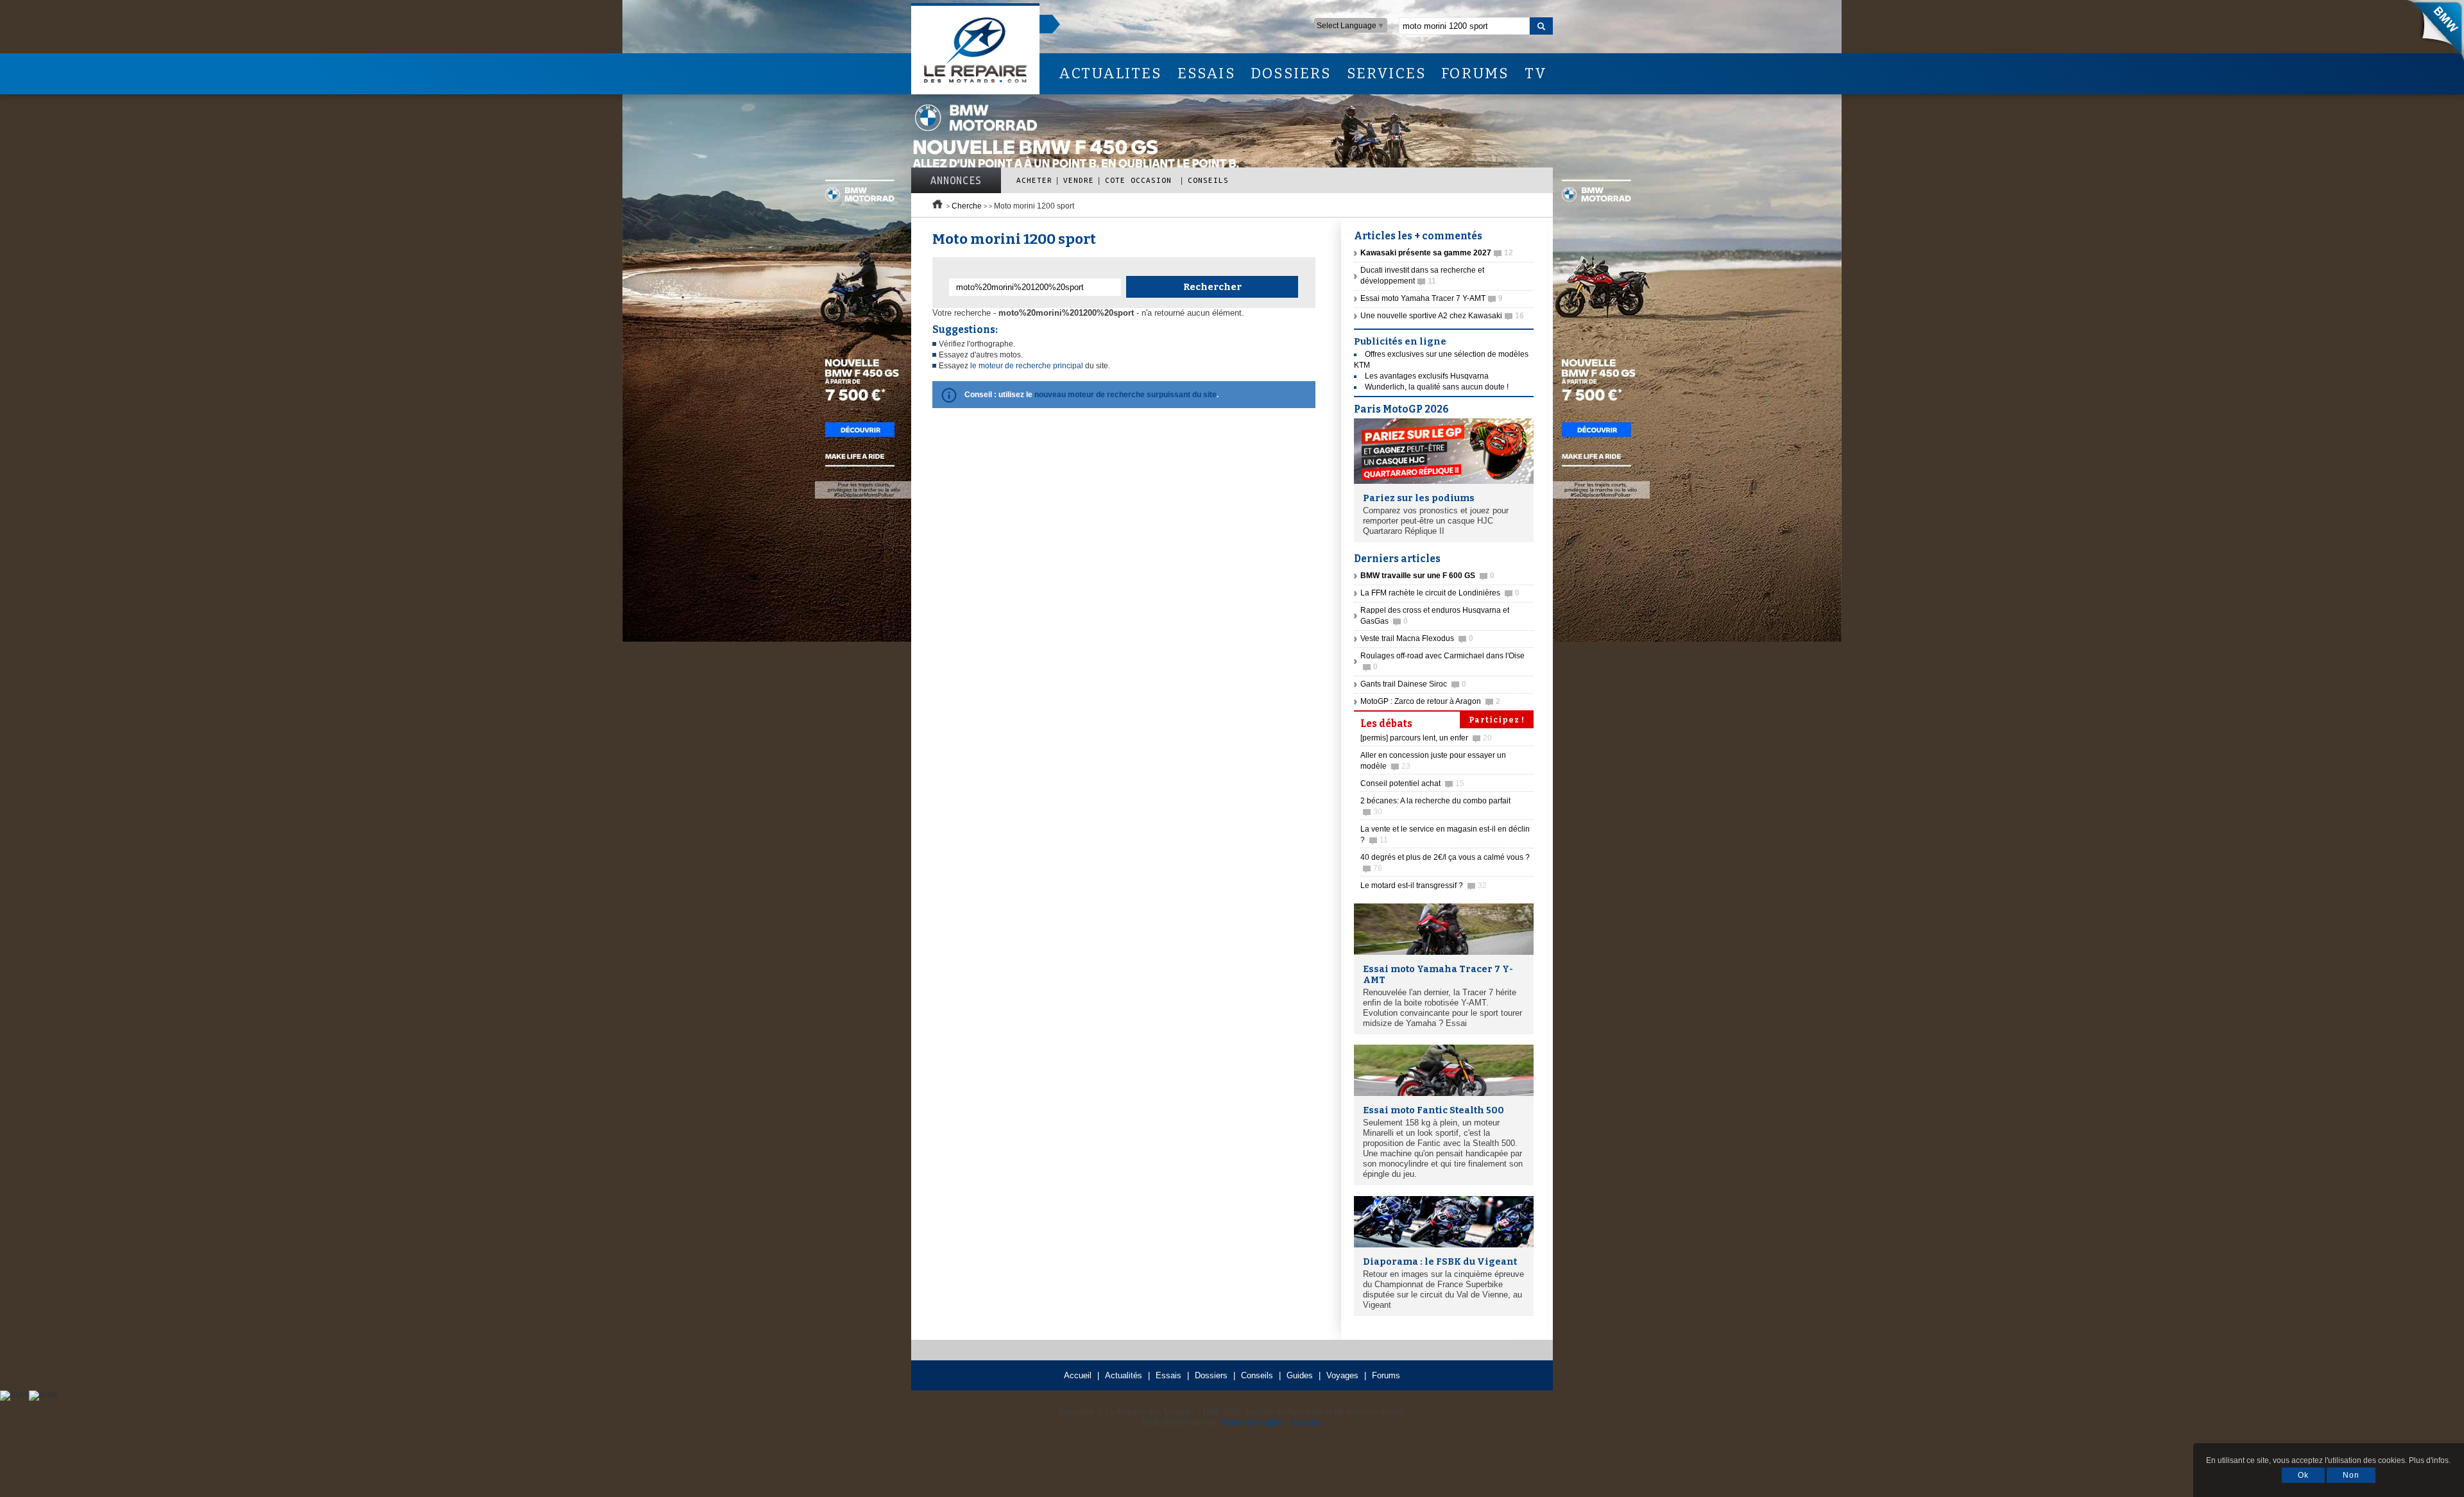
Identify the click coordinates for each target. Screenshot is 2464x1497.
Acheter (1034, 180)
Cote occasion (1141, 180)
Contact (1306, 1422)
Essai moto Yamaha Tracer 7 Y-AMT (1432, 298)
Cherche (967, 206)
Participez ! (1497, 720)
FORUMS (1475, 73)
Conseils (1208, 180)
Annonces (956, 180)
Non (2351, 1475)
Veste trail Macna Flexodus (1417, 638)
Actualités (1124, 1375)
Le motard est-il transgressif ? (1424, 885)
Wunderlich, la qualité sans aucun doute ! (1437, 387)
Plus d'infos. (2430, 1460)
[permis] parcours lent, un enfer (1426, 738)
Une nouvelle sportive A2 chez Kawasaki (1442, 316)
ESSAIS (1206, 73)
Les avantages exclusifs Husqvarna (1427, 376)
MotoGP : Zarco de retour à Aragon (1430, 701)
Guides (1300, 1375)
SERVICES (1387, 73)
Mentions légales (1253, 1422)
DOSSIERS (1291, 73)
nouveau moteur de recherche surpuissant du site (1125, 395)
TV (1536, 73)
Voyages (1342, 1375)
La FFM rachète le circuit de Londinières (1440, 593)
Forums (1386, 1375)
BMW (2431, 32)
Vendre (1079, 180)
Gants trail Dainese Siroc (1413, 684)
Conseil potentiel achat (1412, 783)
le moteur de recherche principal (1027, 366)
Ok (2303, 1475)
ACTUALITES (1110, 73)
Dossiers (1211, 1375)
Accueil (1078, 1375)
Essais (1168, 1375)
